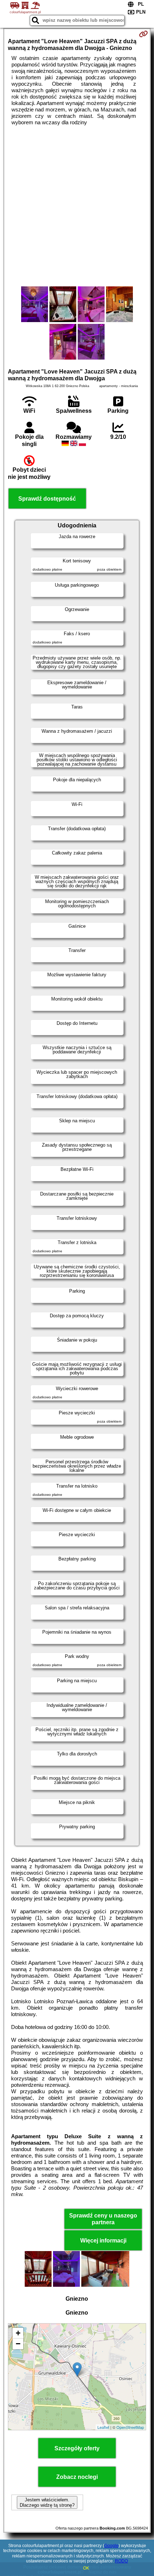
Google (111, 2546)
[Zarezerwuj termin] (143, 34)
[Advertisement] (77, 206)
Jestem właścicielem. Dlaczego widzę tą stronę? (47, 2502)
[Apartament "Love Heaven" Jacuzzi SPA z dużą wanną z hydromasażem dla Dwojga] (35, 305)
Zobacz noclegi (77, 2477)
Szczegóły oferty (77, 2448)
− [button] (18, 2344)
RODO (121, 2561)
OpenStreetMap (130, 2427)
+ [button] (18, 2333)
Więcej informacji (103, 2241)
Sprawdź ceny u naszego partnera (103, 2219)
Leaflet (103, 2427)
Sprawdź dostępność (47, 499)
